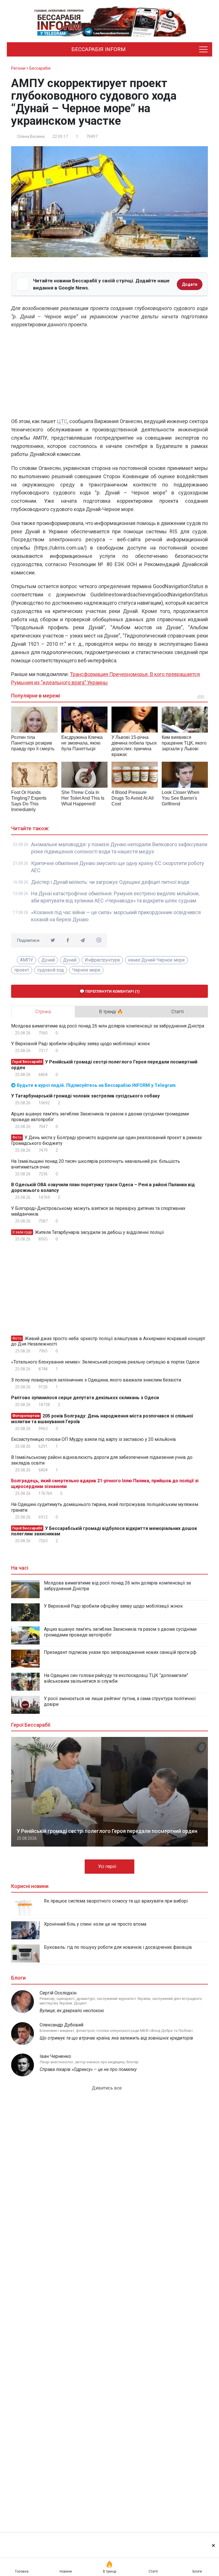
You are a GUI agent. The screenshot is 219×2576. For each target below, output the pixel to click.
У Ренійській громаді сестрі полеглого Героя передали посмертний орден (104, 1065)
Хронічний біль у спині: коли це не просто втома (95, 1924)
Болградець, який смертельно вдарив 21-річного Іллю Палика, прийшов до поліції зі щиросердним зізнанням (105, 1484)
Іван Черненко (55, 2056)
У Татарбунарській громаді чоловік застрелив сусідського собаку (85, 1096)
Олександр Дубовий (61, 2025)
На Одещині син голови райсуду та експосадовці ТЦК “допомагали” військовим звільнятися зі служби (116, 1678)
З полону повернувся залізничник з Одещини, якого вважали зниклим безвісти (96, 1380)
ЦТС (62, 421)
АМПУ (27, 960)
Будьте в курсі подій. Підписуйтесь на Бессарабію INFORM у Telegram (96, 1085)
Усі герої (108, 1866)
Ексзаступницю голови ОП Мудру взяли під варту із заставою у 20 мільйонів (94, 1439)
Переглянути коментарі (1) (112, 991)
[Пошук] (180, 49)
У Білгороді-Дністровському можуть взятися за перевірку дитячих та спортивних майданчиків (98, 1211)
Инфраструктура (102, 960)
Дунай (48, 960)
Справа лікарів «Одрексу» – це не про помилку (88, 2069)
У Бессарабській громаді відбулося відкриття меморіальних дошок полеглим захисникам (104, 1531)
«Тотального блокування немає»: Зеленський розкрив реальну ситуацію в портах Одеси (105, 1362)
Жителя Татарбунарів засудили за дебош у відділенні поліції (88, 1232)
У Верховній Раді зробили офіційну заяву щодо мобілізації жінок (81, 1044)
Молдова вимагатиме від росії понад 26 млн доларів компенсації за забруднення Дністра (108, 1026)
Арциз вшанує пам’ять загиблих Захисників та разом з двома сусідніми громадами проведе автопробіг (100, 1117)
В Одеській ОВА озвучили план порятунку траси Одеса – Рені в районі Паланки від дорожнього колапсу (103, 1188)
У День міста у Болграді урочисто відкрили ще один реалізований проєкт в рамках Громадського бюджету (107, 1140)
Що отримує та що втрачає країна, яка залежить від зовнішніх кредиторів (116, 2038)
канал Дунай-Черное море (156, 960)
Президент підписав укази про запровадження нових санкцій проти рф (120, 1652)
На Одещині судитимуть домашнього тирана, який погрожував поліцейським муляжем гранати (105, 1507)
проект (22, 970)
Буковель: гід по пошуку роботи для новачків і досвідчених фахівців (118, 1947)
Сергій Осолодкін (58, 1993)
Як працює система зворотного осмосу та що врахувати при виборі (116, 1901)
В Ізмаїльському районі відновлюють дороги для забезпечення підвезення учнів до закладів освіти (102, 1460)
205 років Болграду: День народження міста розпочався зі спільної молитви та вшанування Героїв (102, 1419)
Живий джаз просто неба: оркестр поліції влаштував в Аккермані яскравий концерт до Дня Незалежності (108, 1341)
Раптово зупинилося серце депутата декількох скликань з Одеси (85, 1398)
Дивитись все (107, 2088)
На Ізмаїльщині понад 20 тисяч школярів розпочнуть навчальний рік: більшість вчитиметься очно (96, 1164)
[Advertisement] (109, 375)
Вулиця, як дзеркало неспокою (72, 2011)
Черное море (86, 970)
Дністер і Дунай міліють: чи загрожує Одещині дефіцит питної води (110, 882)
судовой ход (51, 970)
